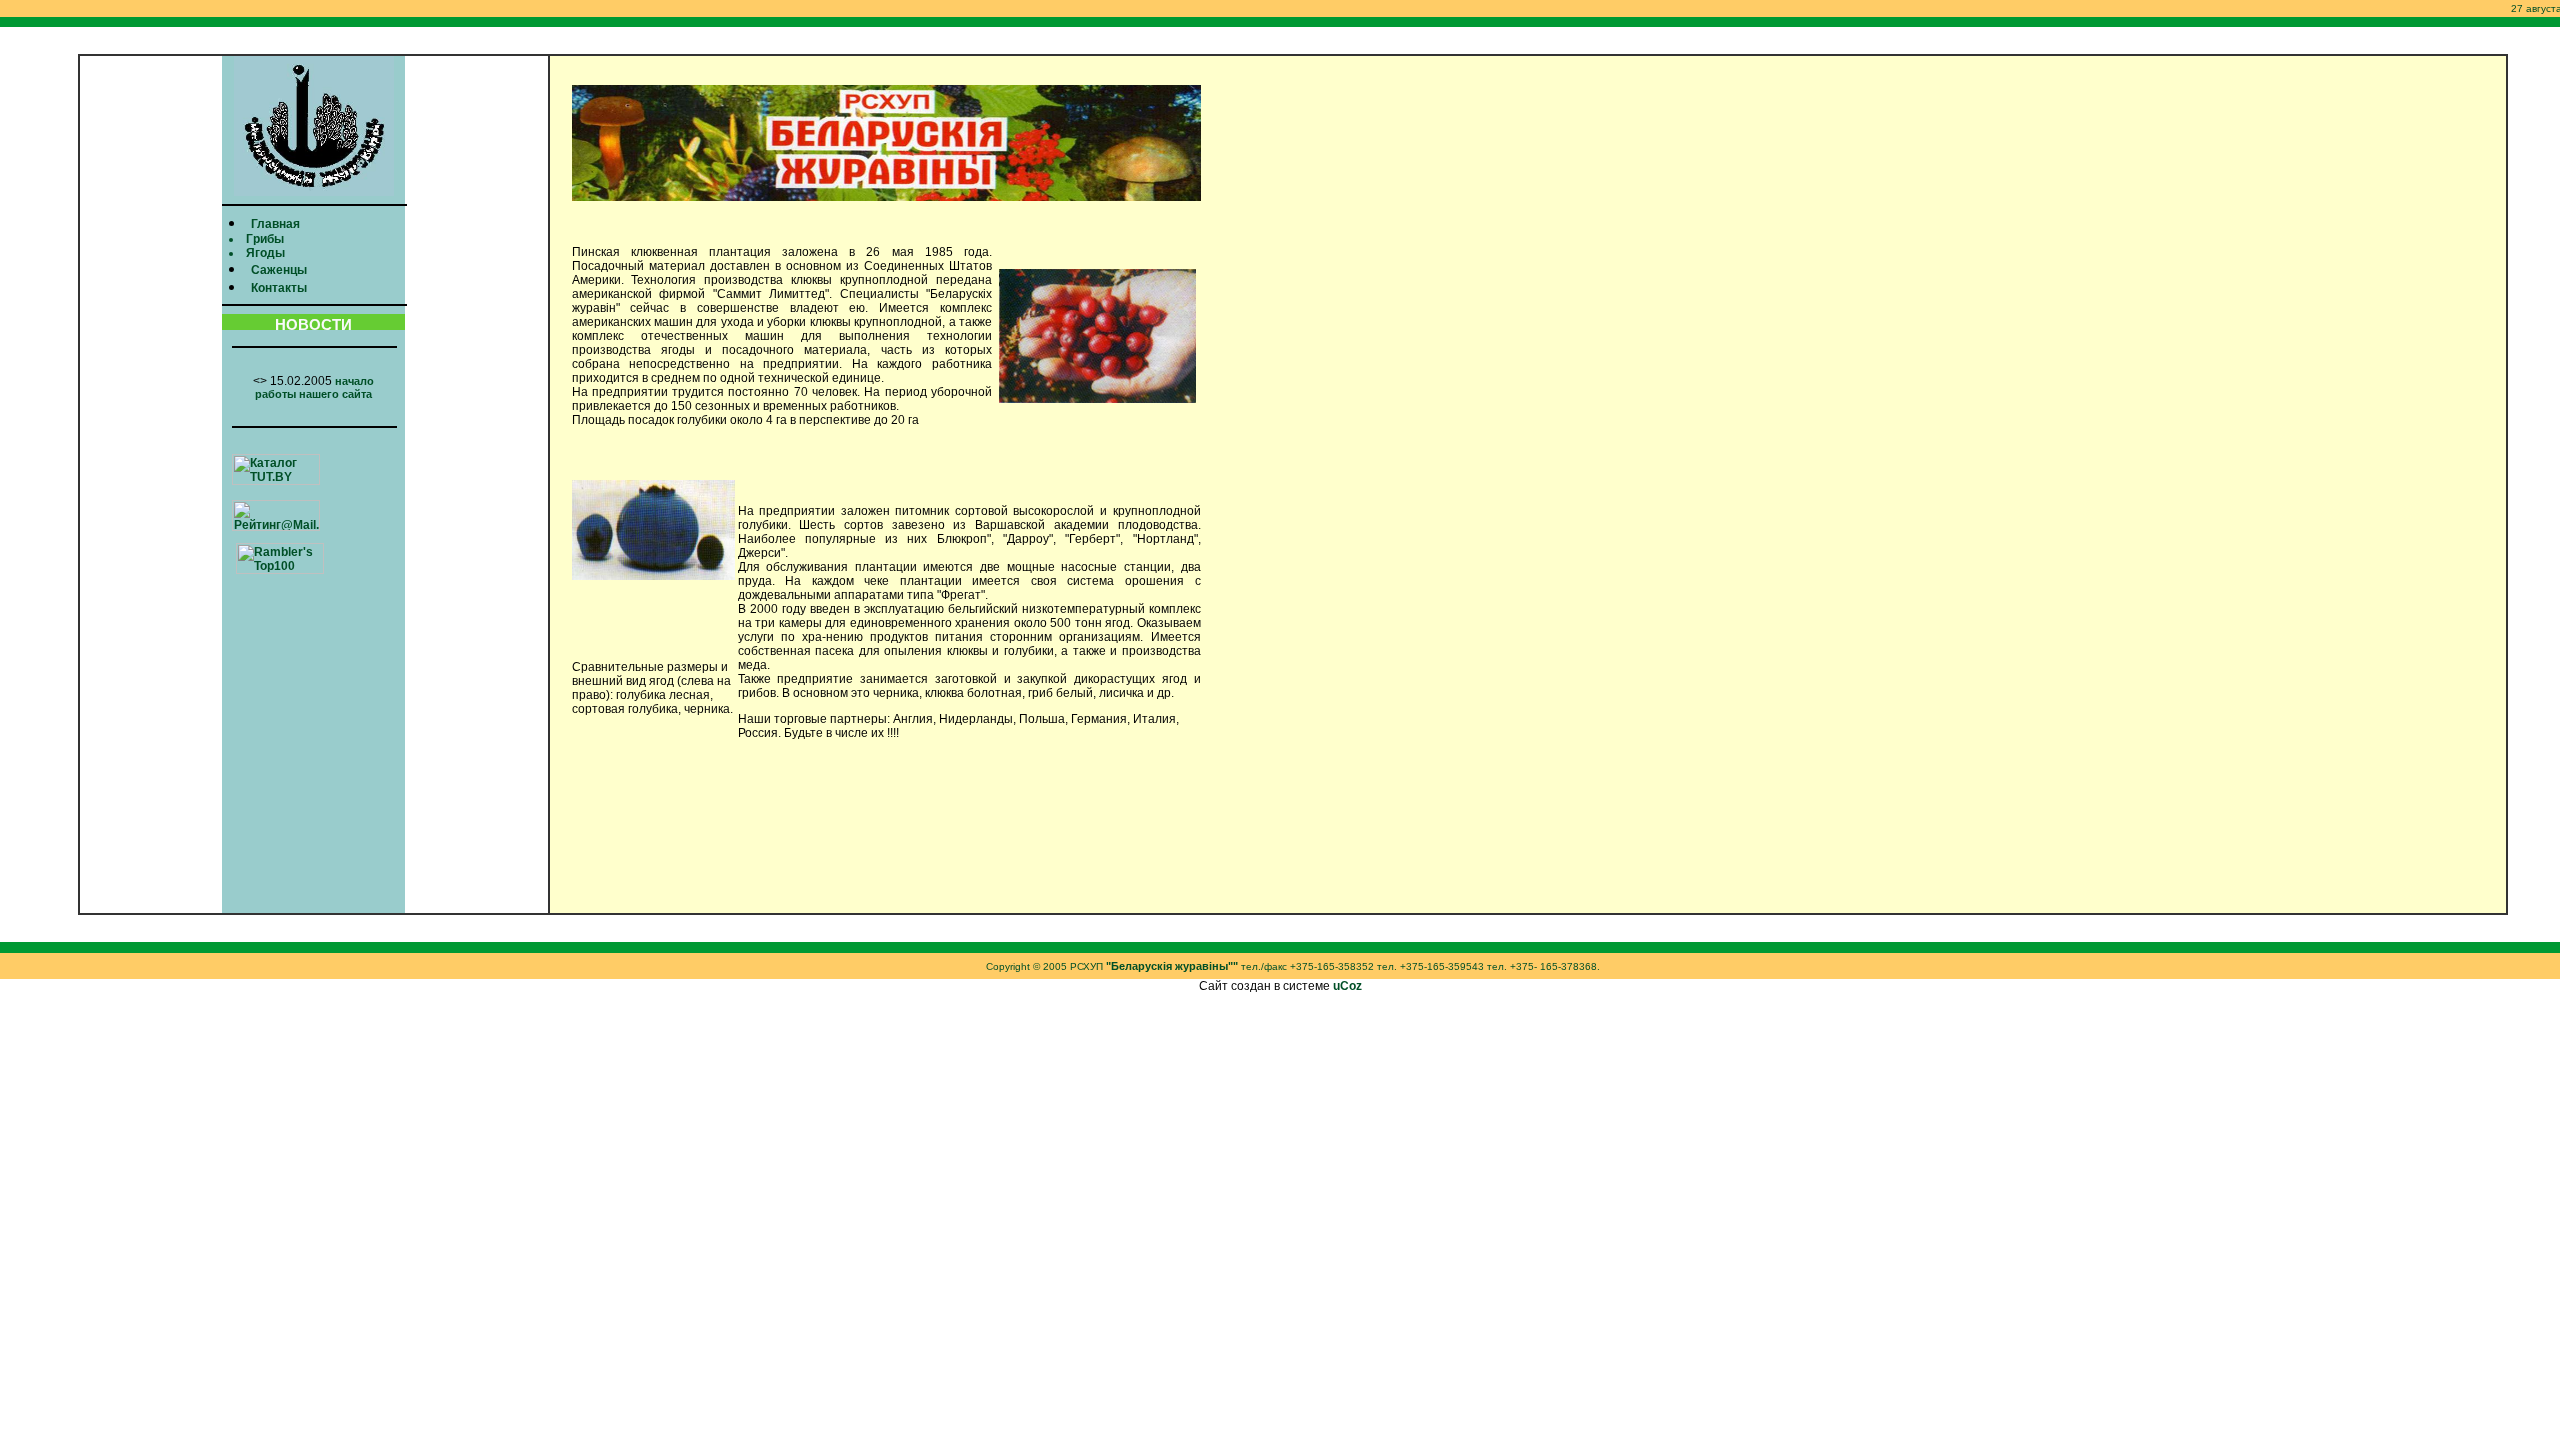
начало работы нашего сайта (314, 387)
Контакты (279, 288)
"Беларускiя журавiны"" (1172, 966)
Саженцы (279, 270)
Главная (275, 224)
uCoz (1347, 986)
